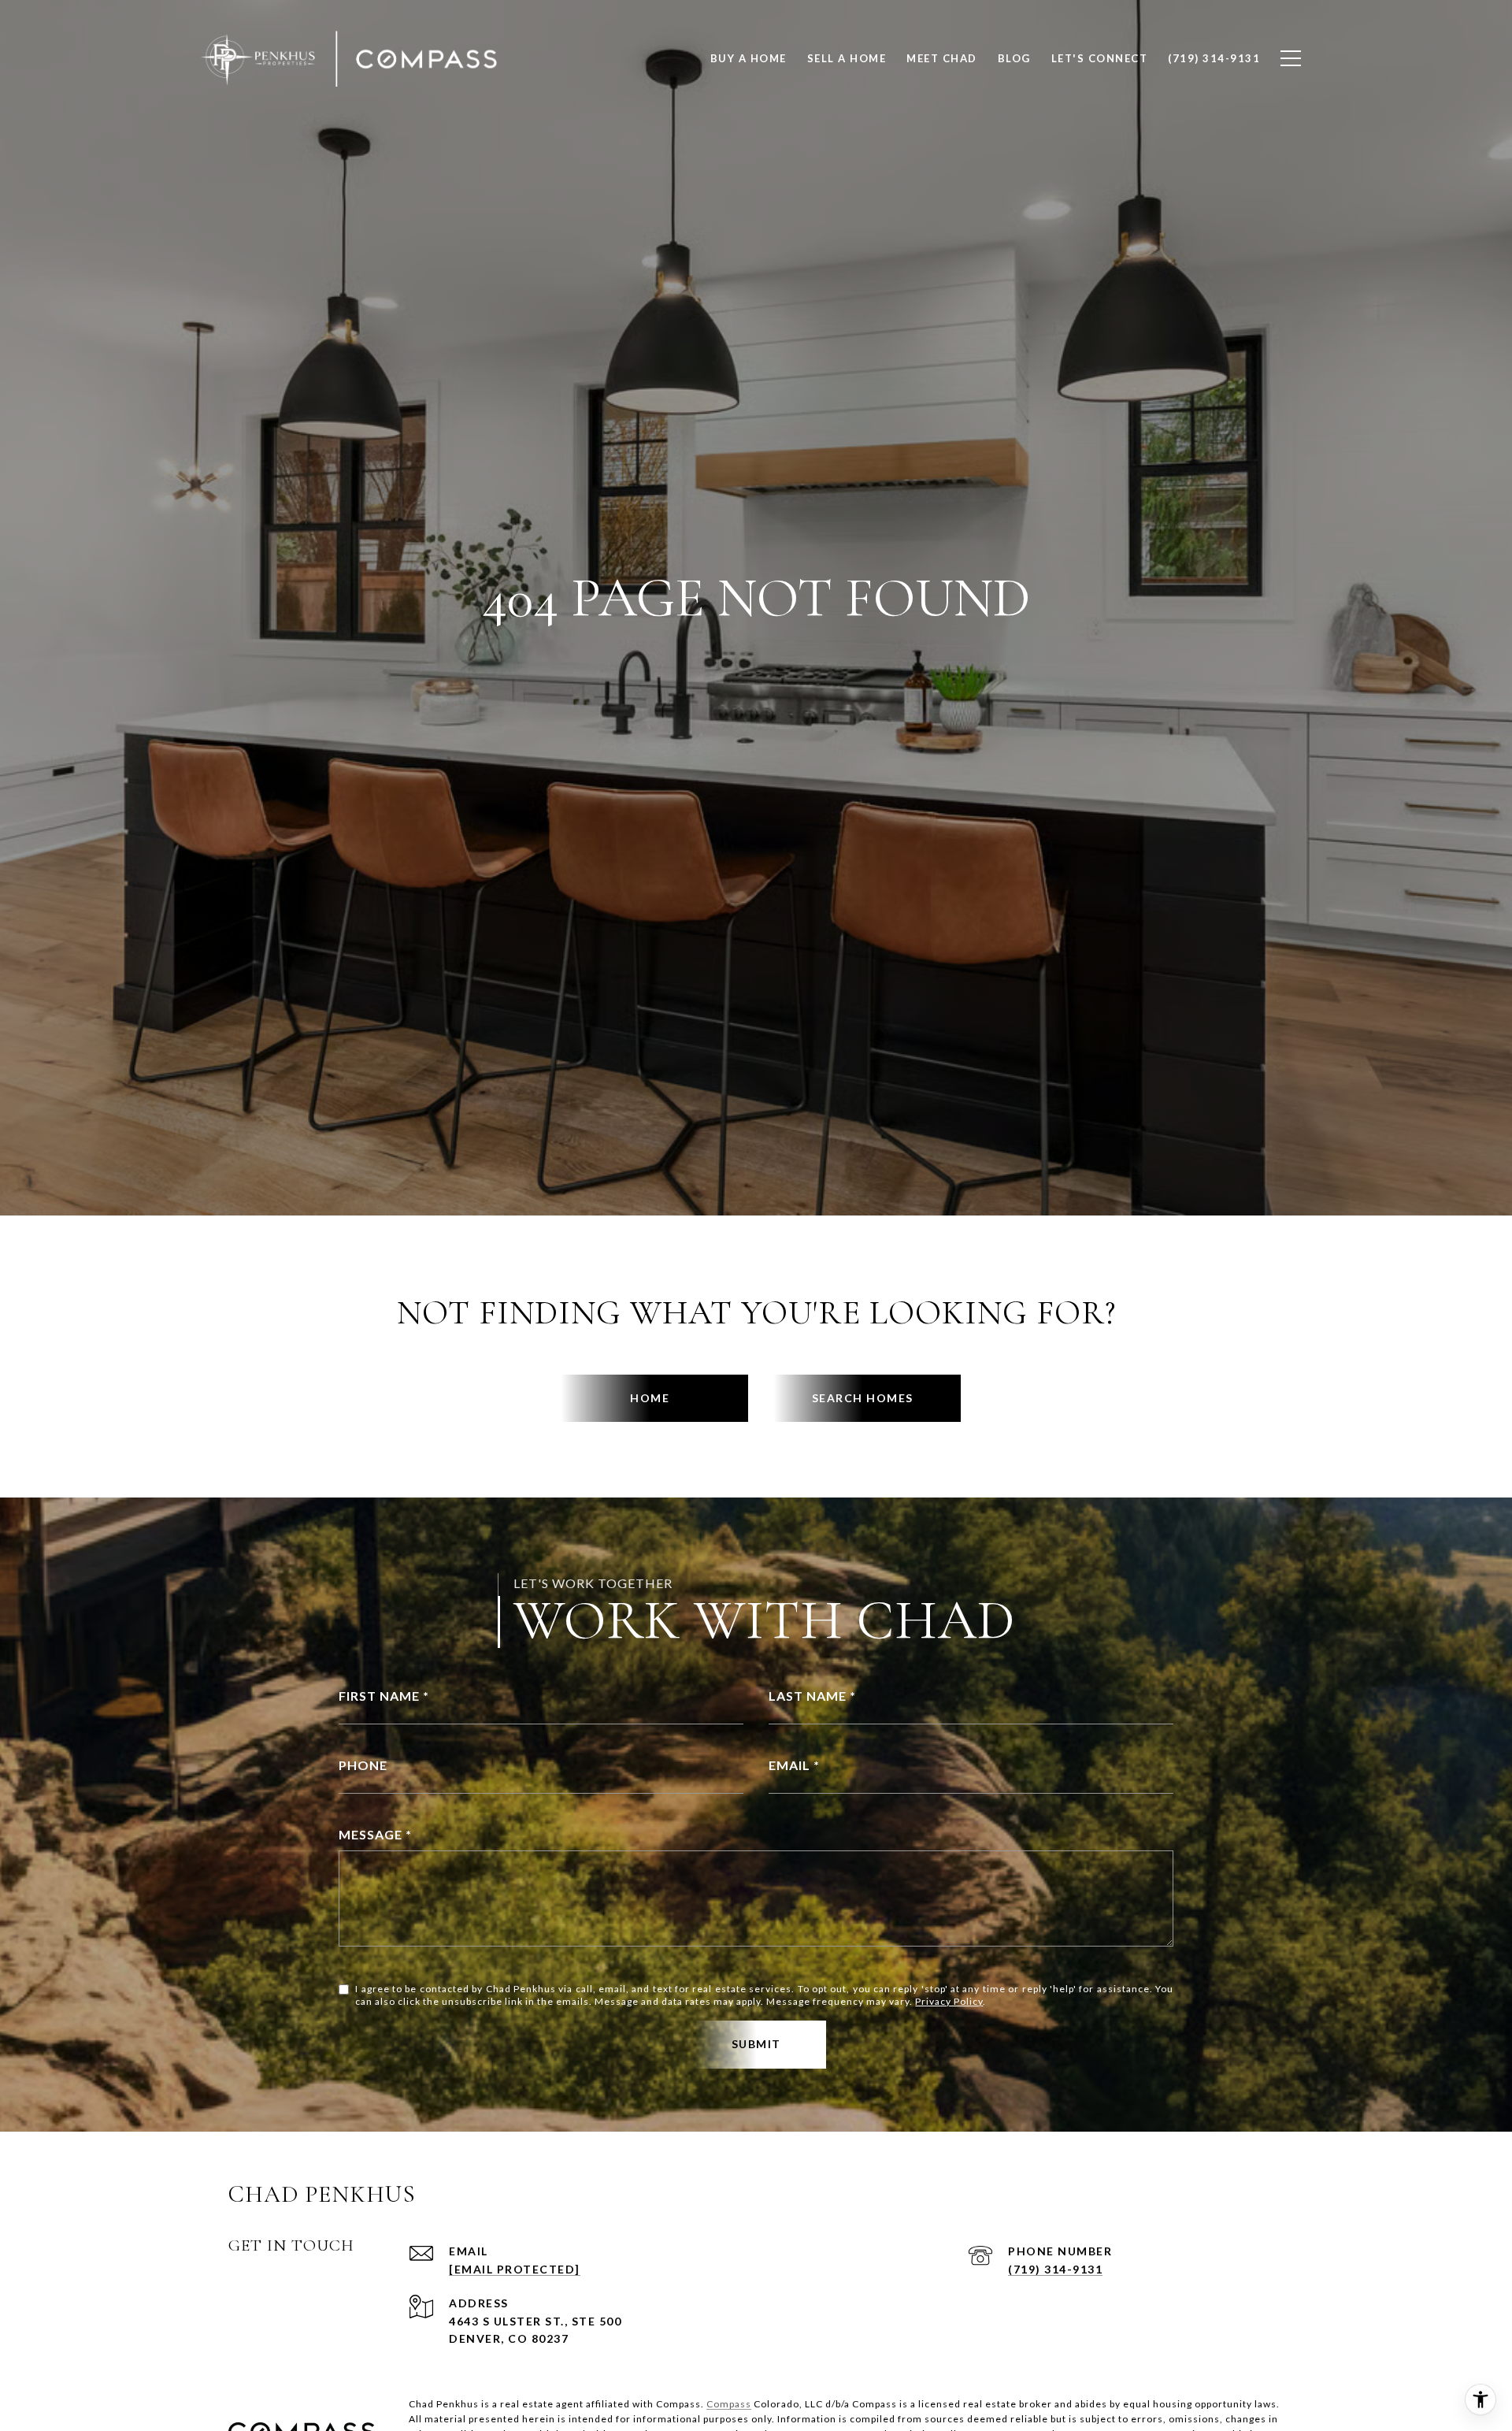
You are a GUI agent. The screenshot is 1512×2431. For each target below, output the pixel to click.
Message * (375, 1834)
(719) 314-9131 (1055, 2269)
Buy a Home (749, 58)
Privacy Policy (949, 2001)
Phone (363, 1765)
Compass (729, 2404)
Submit (756, 2044)
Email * (794, 1765)
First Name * (384, 1696)
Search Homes (863, 1398)
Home (650, 1398)
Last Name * (812, 1696)
